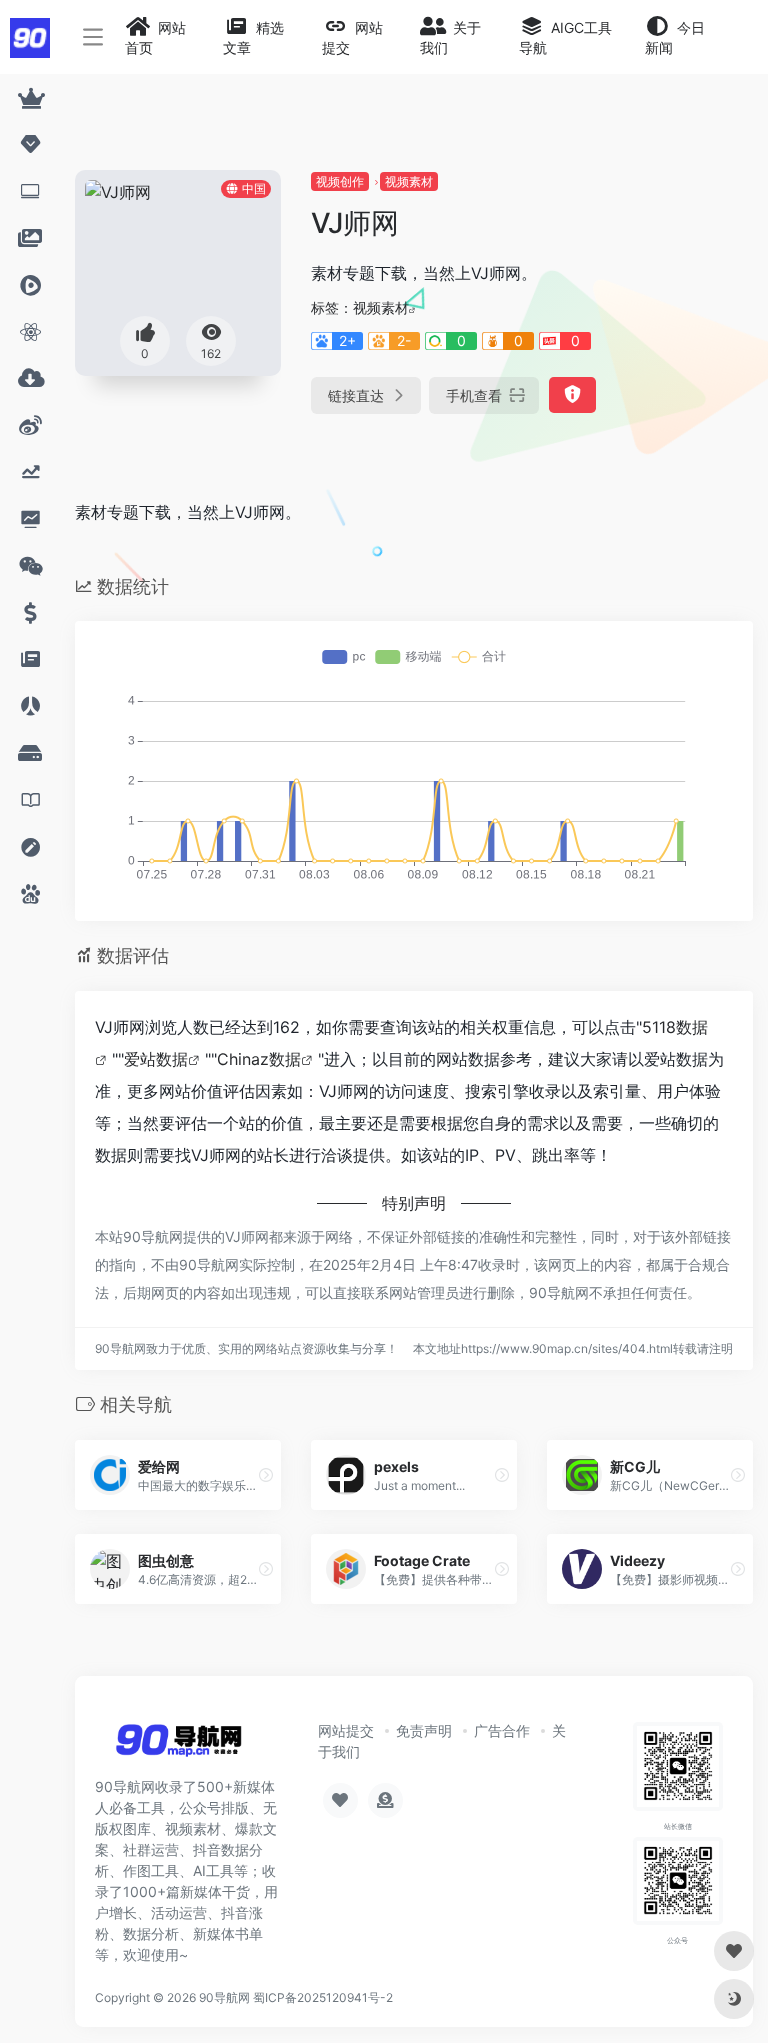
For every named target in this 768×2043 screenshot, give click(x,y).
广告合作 (502, 1730)
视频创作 (340, 181)
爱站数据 (156, 1059)
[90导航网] (178, 1746)
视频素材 (409, 181)
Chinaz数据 (259, 1059)
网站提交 (346, 1730)
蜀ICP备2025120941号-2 (323, 1997)
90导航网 (224, 1997)
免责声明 (424, 1730)
